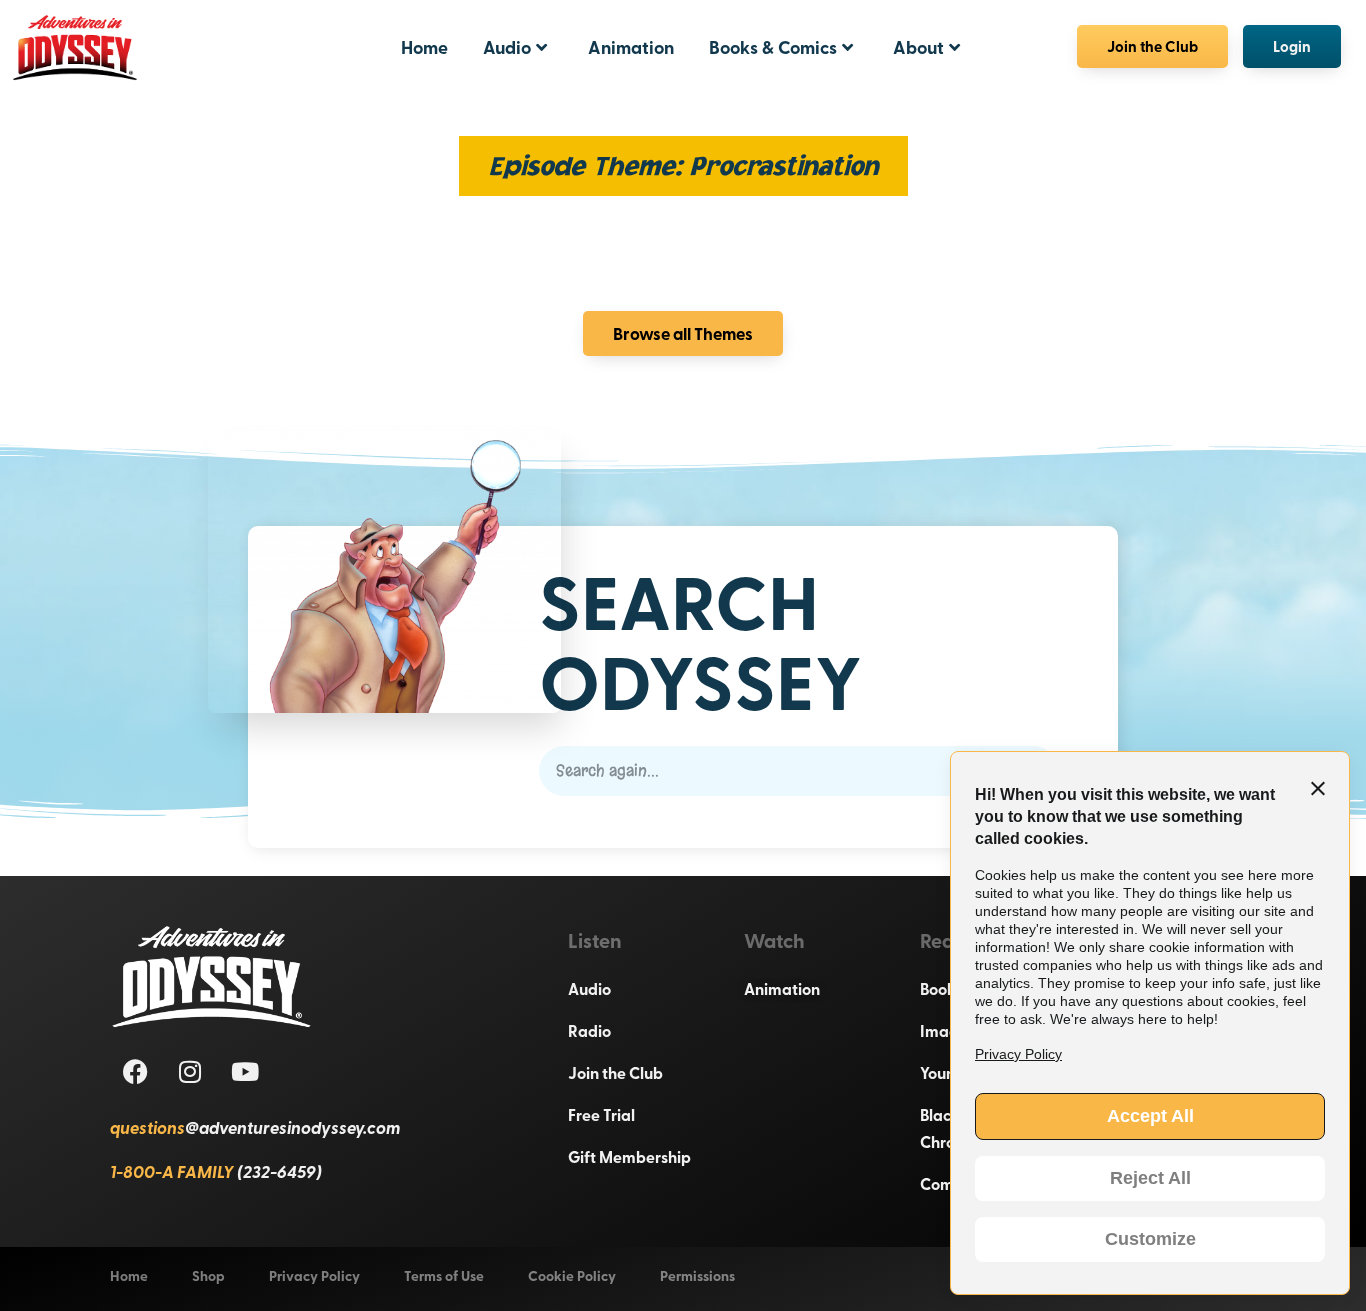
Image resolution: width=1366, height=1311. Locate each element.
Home (424, 47)
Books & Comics (773, 47)
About (918, 47)
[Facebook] (135, 1071)
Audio (507, 47)
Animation (631, 47)
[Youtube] (245, 1071)
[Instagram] (190, 1071)
